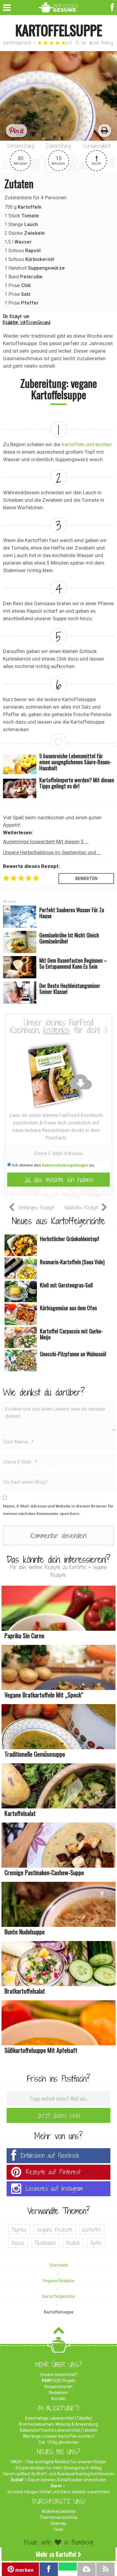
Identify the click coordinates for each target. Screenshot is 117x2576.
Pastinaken (45, 2243)
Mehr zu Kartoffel (56, 2554)
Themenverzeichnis (58, 2517)
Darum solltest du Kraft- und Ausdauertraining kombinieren (59, 2474)
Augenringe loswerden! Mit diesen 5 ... (46, 842)
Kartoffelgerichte (18, 43)
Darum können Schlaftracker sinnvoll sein (67, 2480)
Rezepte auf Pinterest (53, 2172)
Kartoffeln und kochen (87, 444)
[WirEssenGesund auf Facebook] (113, 7)
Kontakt (59, 2399)
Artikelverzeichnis (59, 2511)
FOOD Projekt (59, 2381)
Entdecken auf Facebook (50, 2156)
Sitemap (58, 2523)
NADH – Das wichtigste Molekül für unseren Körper (58, 2462)
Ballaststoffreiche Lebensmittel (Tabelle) (59, 2430)
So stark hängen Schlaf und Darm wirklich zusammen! (59, 2492)
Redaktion (58, 2393)
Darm (56, 2486)
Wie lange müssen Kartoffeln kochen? (59, 2436)
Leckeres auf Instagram (54, 2189)
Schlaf (17, 2480)
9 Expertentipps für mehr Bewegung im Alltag (58, 2468)
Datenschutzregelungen (65, 1165)
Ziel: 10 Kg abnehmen (58, 2442)
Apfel (96, 2243)
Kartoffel (92, 2230)
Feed (59, 2529)
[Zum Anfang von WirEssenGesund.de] (59, 2332)
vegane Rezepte (55, 2230)
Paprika (19, 2230)
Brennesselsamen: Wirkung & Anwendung (58, 2424)
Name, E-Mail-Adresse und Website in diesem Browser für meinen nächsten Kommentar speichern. (58, 1510)
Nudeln (73, 2243)
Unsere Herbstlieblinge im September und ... (52, 852)
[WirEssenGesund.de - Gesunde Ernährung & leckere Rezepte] (59, 6)
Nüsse (18, 2243)
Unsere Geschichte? (59, 2375)
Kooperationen (59, 2387)
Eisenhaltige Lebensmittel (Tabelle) (58, 2418)
